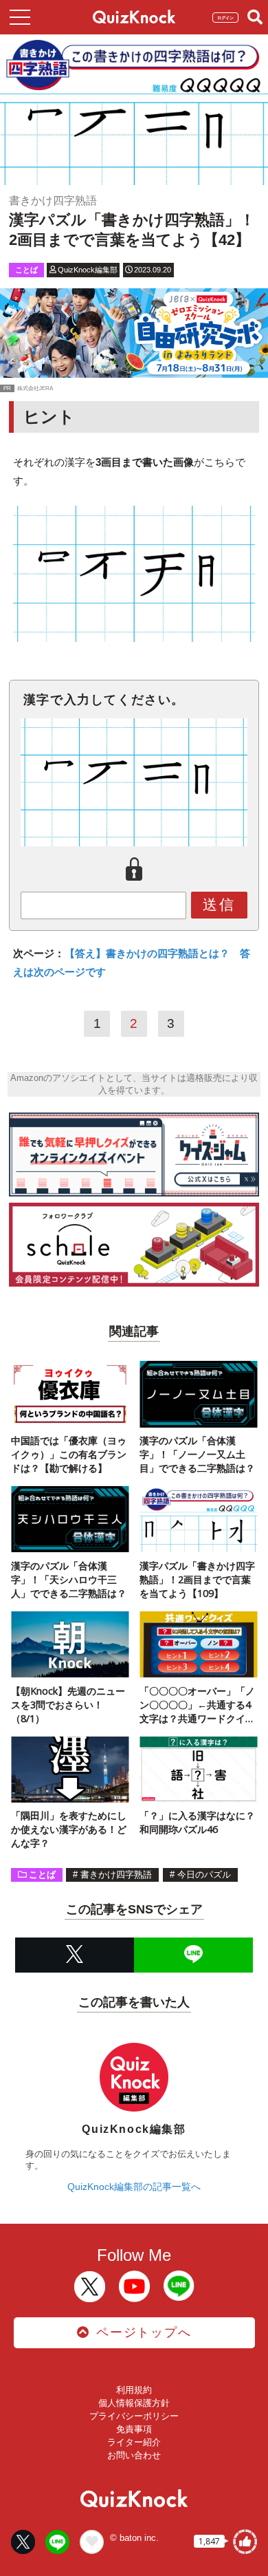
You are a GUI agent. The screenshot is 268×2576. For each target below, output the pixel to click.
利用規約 (134, 2390)
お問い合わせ (134, 2455)
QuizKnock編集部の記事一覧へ (134, 2187)
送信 (219, 904)
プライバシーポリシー (134, 2416)
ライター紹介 (134, 2442)
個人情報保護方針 (134, 2403)
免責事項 (134, 2429)
